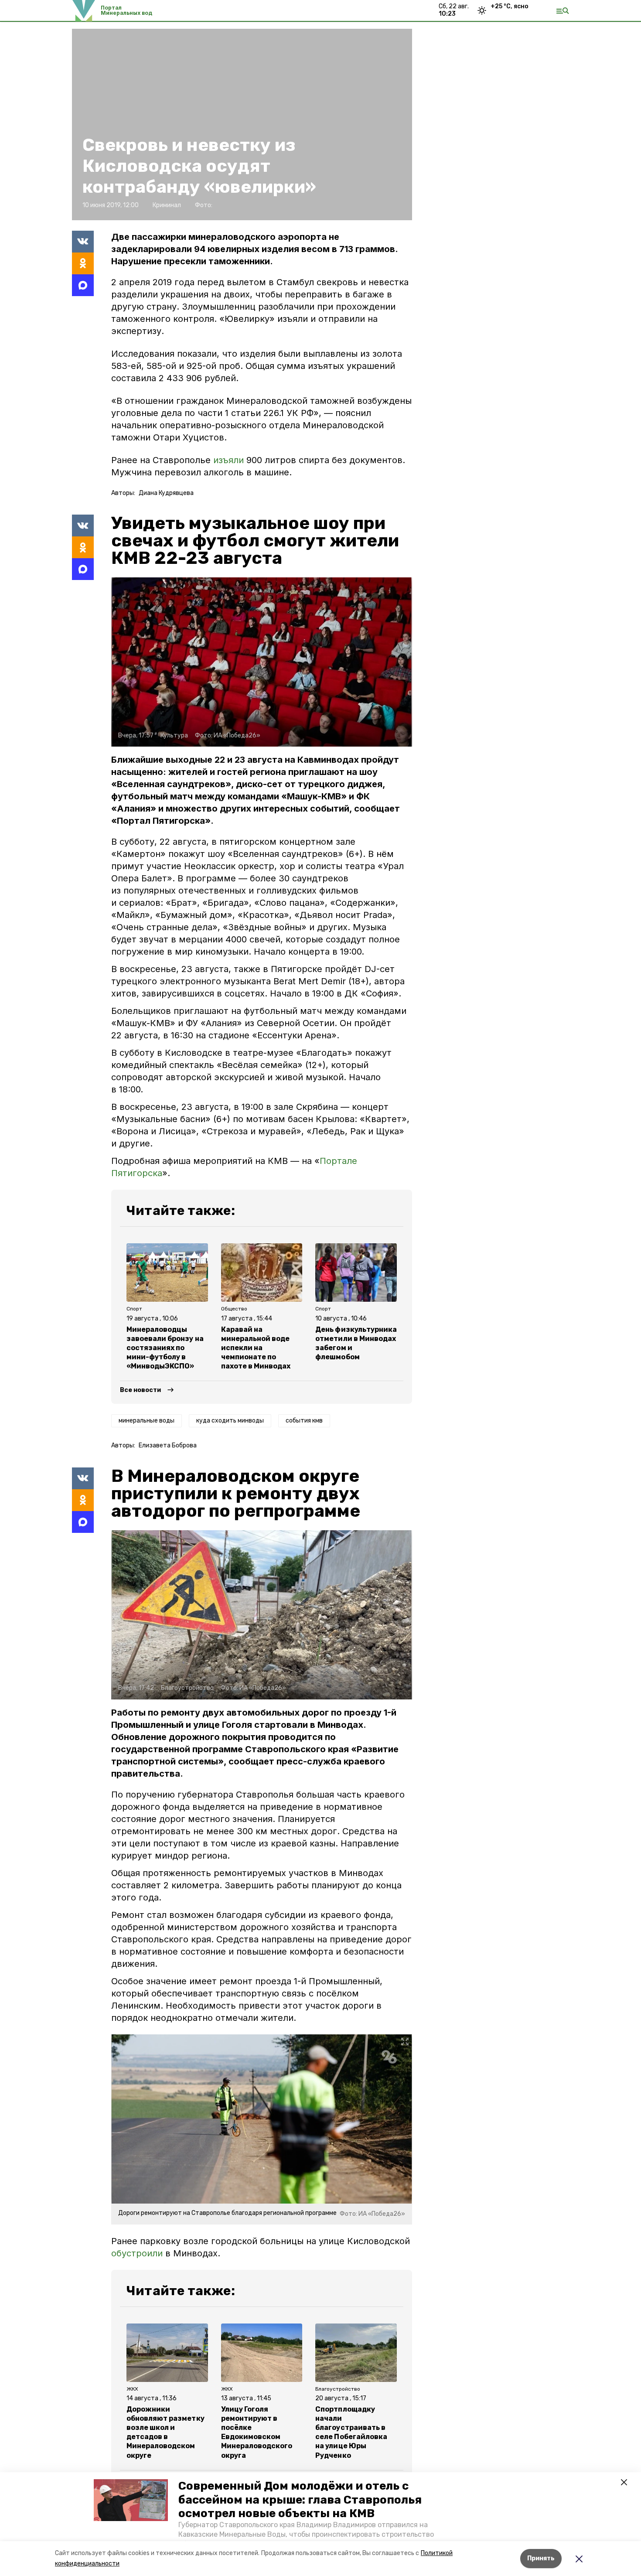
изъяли (228, 460)
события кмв (304, 1421)
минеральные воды (147, 1421)
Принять (541, 2558)
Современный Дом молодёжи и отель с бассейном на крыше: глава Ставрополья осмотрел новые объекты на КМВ (300, 2499)
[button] (131, 2500)
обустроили (137, 2253)
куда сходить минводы (230, 1421)
